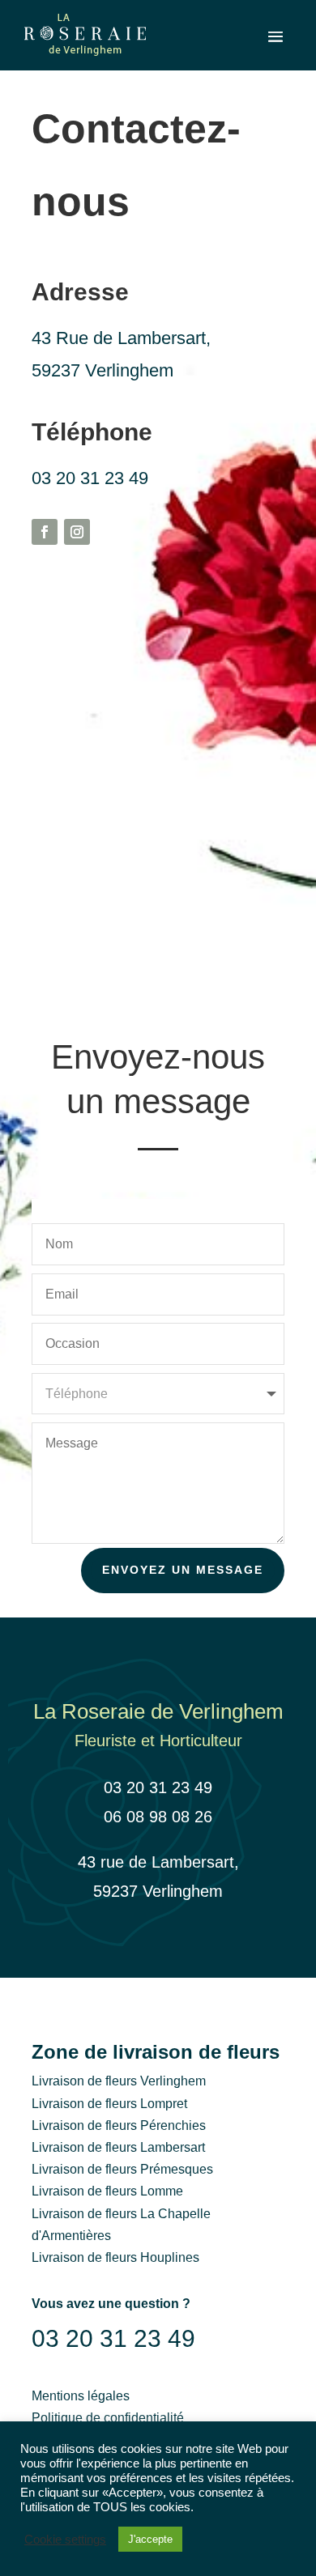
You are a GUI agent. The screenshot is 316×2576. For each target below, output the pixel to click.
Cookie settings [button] (65, 2540)
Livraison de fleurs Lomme (107, 2191)
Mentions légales (81, 2396)
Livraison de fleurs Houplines (115, 2257)
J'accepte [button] (150, 2539)
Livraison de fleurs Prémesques (122, 2169)
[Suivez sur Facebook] (45, 532)
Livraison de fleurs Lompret (109, 2104)
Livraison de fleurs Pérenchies (119, 2125)
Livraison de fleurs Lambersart (118, 2147)
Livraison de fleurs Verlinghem (119, 2081)
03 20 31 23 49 (90, 478)
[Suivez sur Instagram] (77, 532)
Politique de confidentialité (108, 2418)
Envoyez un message (183, 1570)
